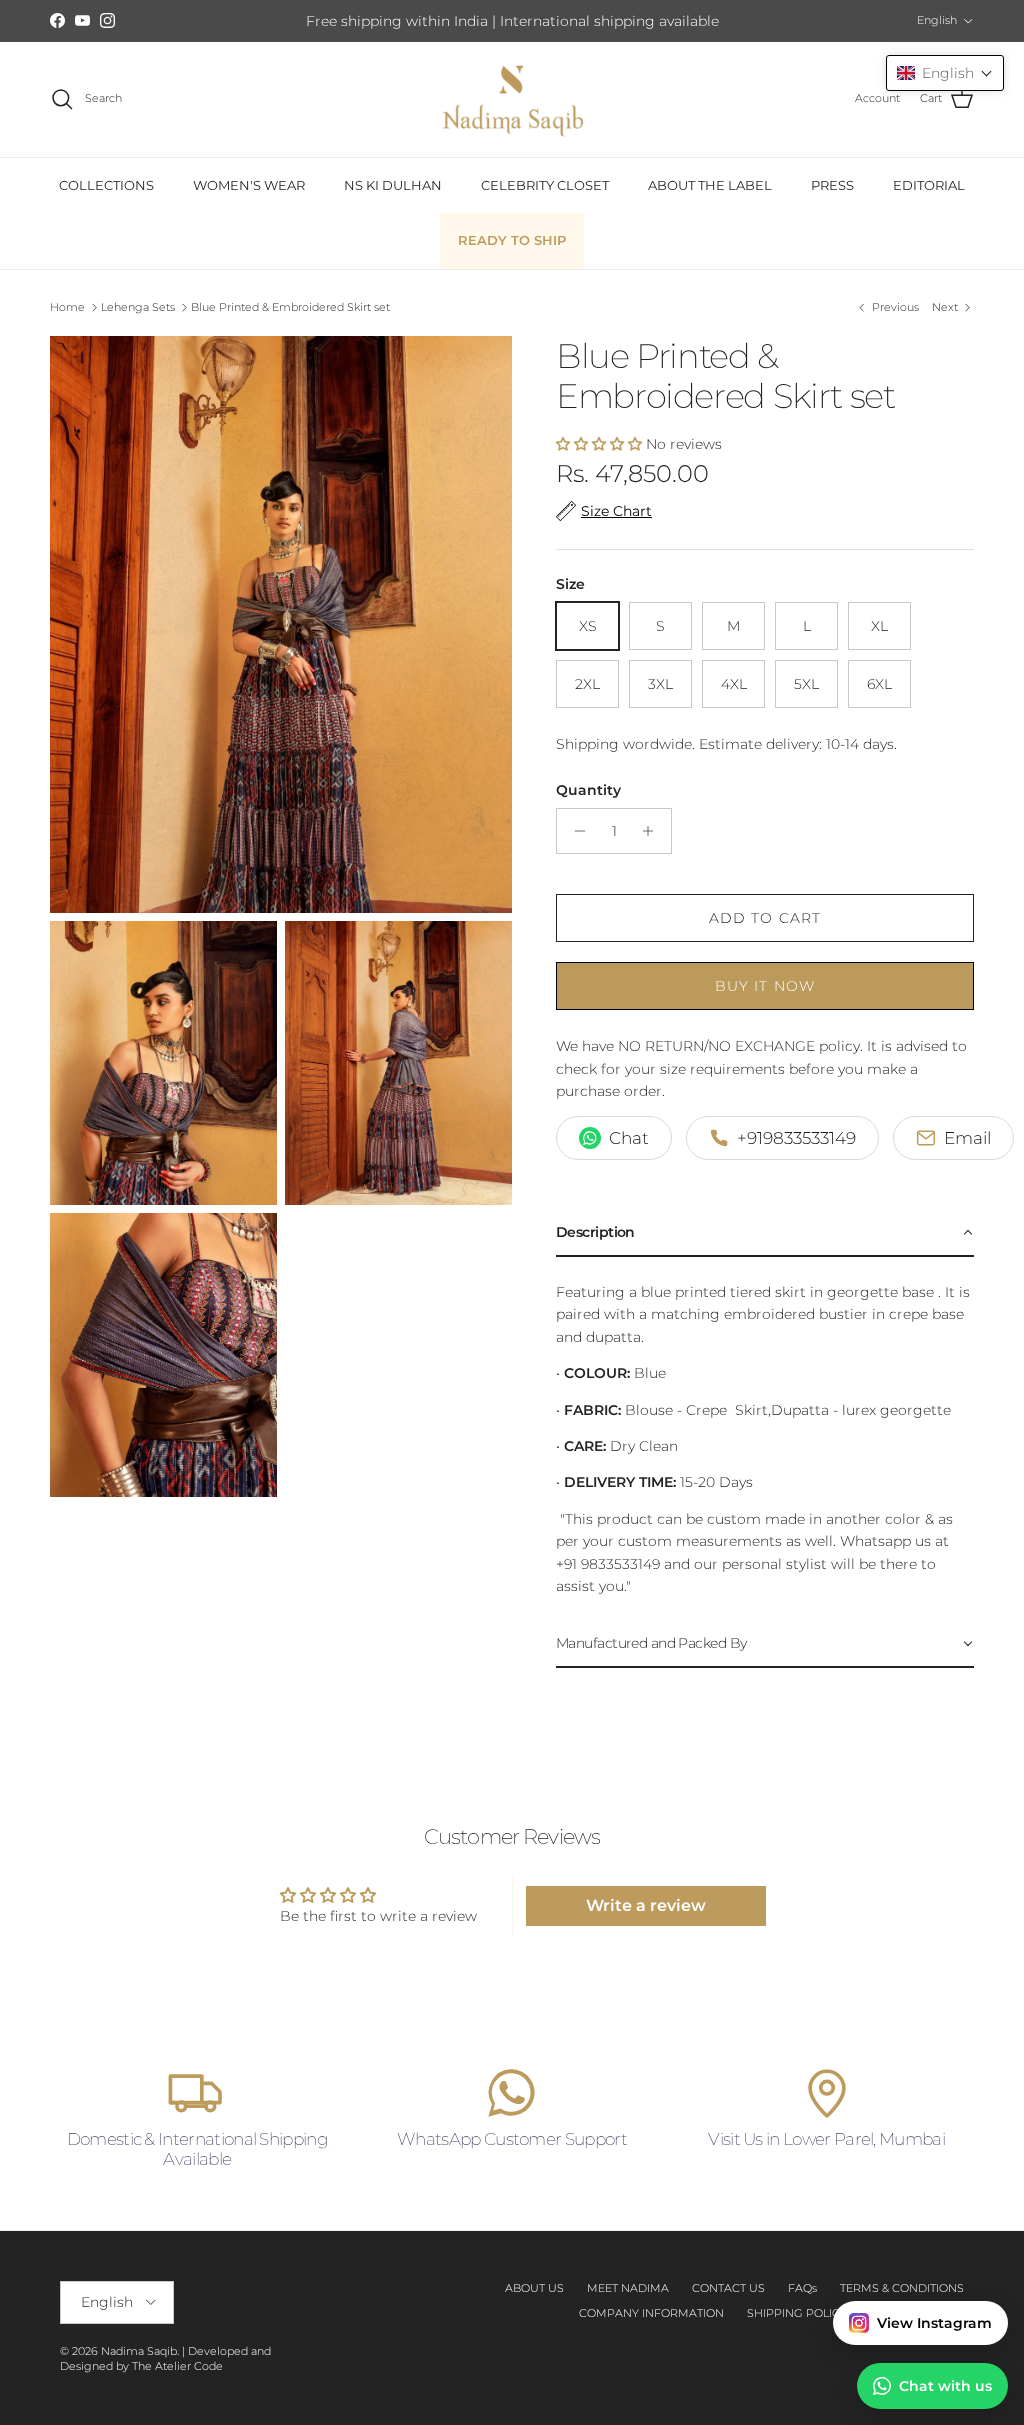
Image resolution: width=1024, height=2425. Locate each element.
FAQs (802, 2288)
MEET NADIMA (628, 2288)
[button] (599, 444)
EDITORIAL (929, 185)
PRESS (832, 185)
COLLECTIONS (106, 185)
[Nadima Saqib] (512, 99)
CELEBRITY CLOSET (545, 185)
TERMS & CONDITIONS (902, 2288)
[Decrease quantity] (574, 831)
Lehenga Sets (138, 307)
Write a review (646, 1905)
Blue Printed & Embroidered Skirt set (290, 307)
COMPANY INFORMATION (651, 2313)
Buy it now (765, 986)
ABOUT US (534, 2288)
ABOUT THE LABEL (710, 185)
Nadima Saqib (139, 2351)
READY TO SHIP (512, 240)
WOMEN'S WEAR (249, 185)
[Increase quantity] (653, 831)
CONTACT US (728, 2288)
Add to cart (765, 918)
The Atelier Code (177, 2366)
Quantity (588, 790)
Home (67, 307)
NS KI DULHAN (393, 185)
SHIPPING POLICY (797, 2313)
